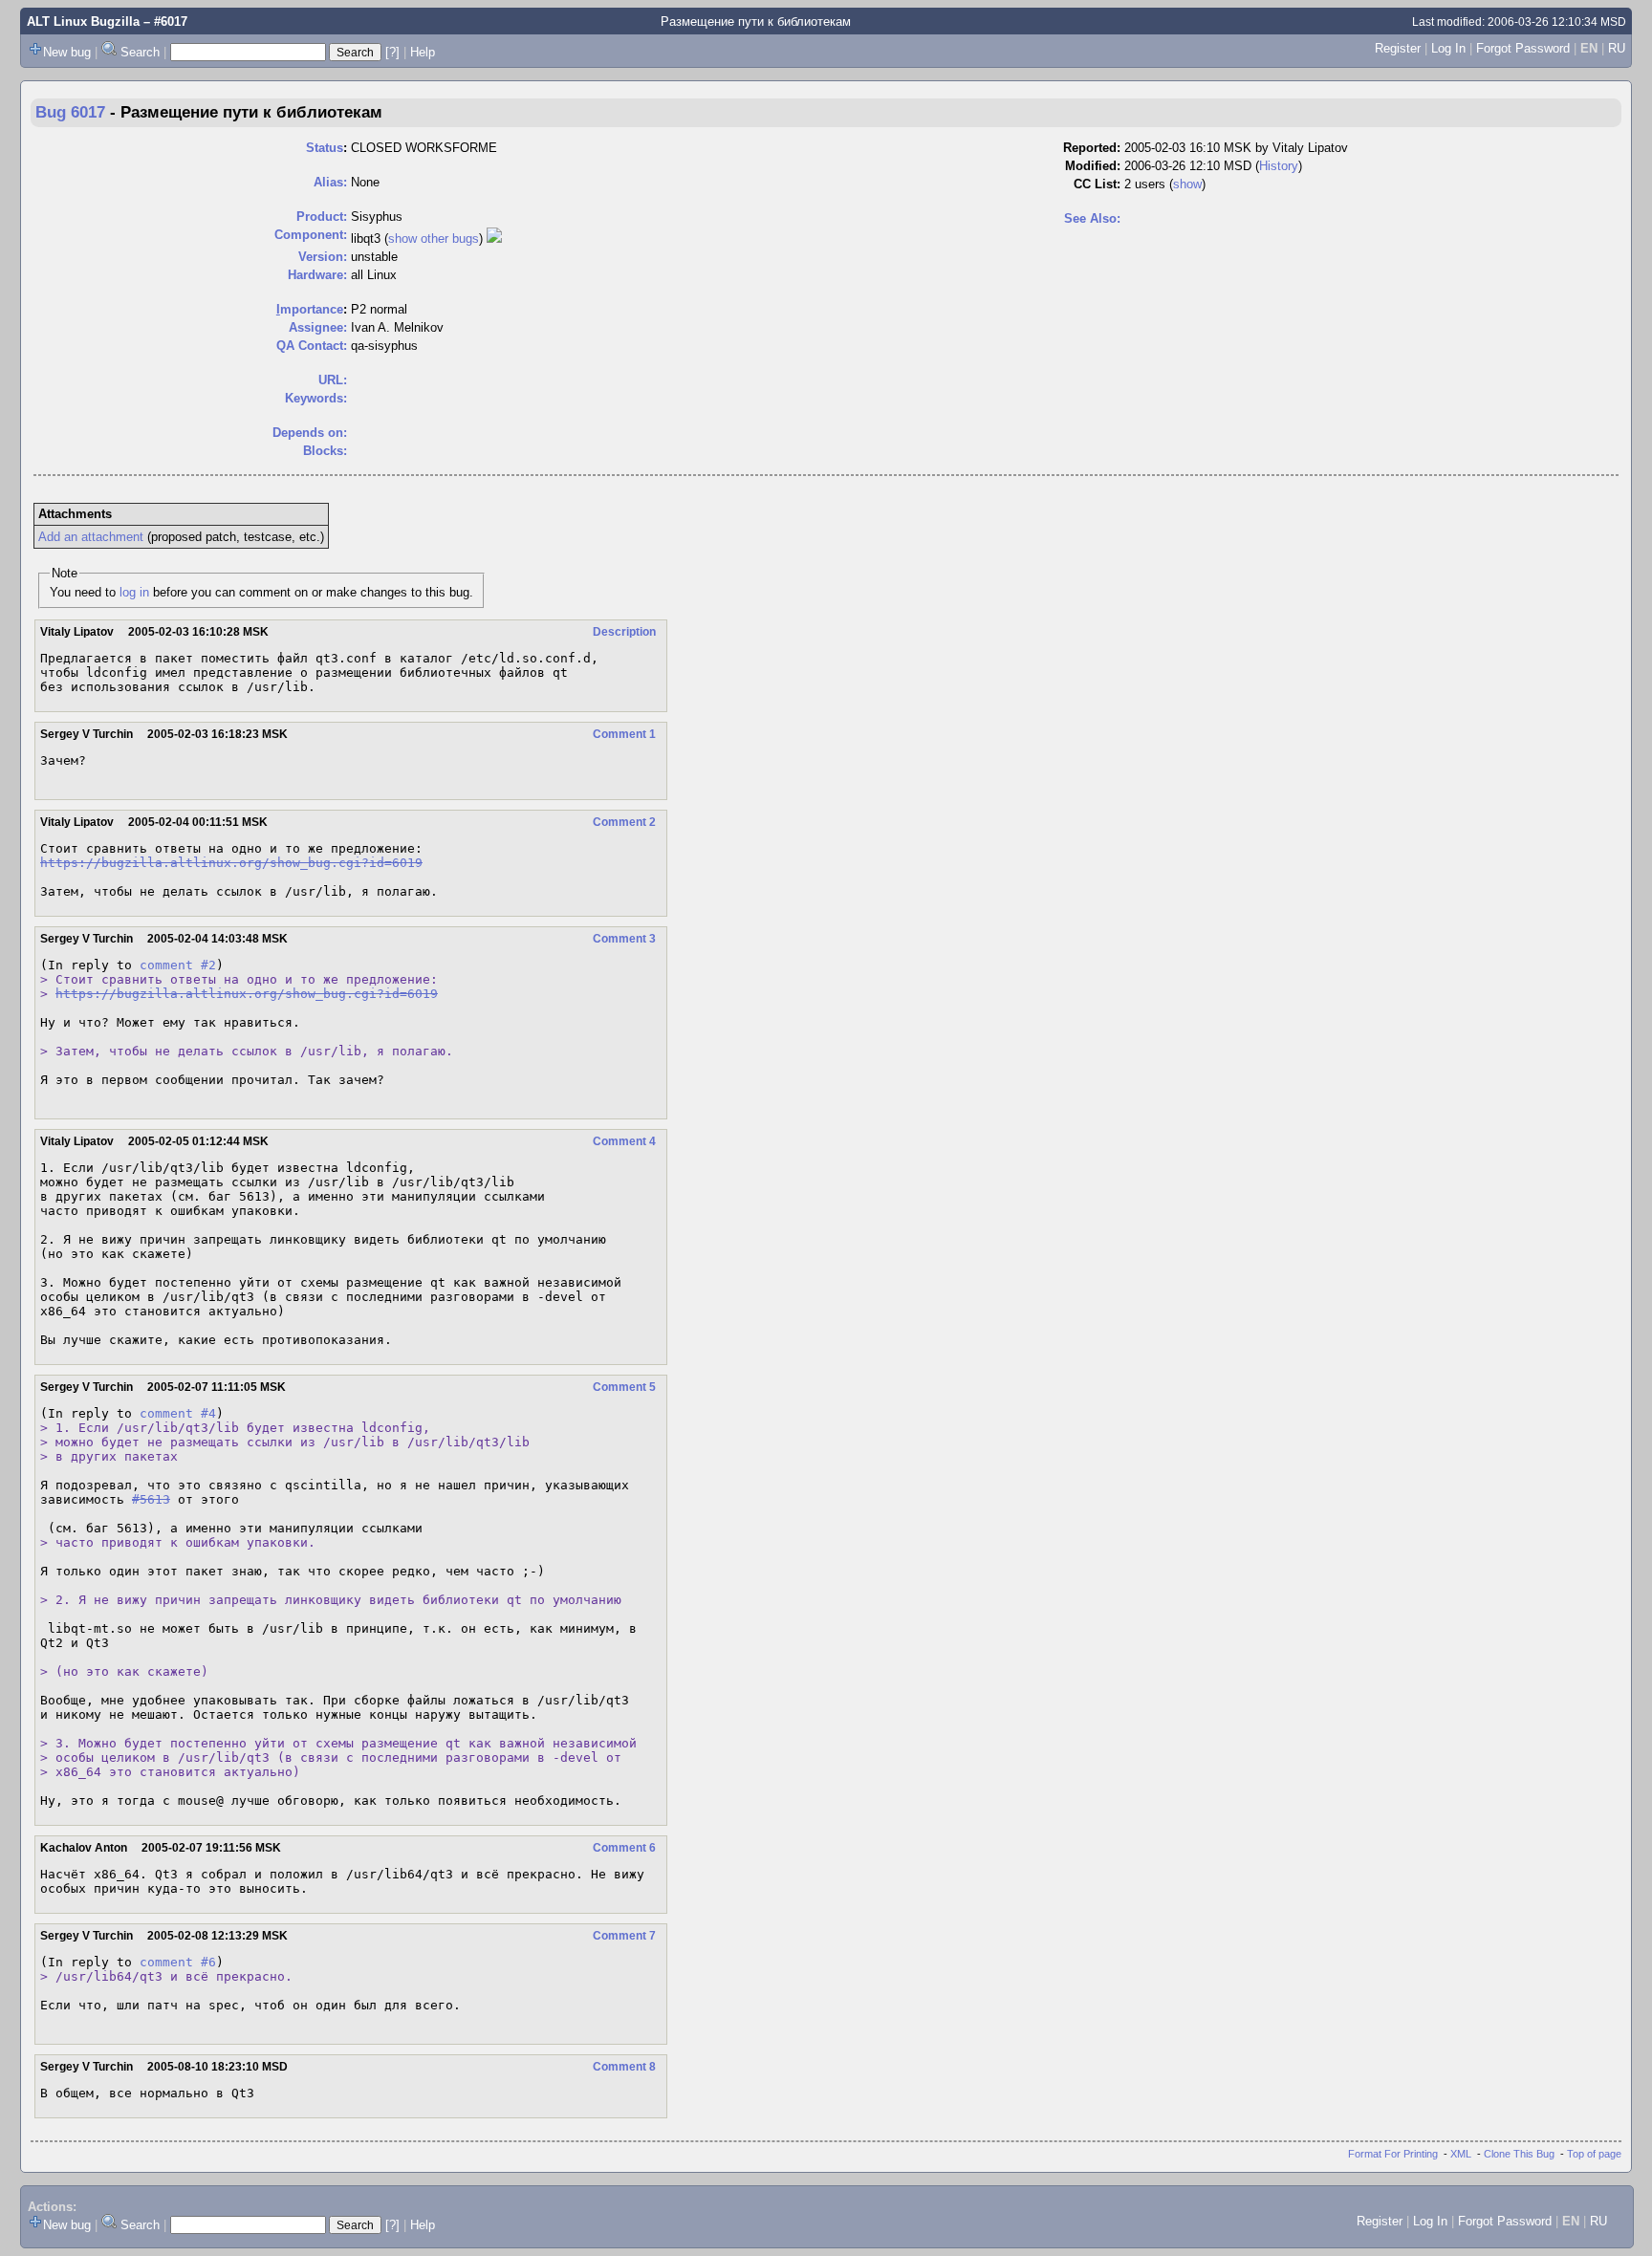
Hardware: (317, 275)
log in (134, 592)
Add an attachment (91, 537)
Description (624, 632)
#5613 (151, 1499)
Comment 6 (624, 1848)
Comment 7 (624, 1936)
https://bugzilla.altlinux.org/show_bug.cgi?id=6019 (231, 863)
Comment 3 (624, 939)
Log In (1448, 48)
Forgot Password (1523, 48)
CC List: (1097, 184)
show (1187, 184)
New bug (67, 52)
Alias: (330, 182)
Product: (322, 217)
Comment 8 (624, 2067)
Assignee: (318, 327)
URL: (333, 380)
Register (1398, 48)
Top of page (1594, 2154)
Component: (311, 235)
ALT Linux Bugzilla (83, 22)
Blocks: (325, 451)
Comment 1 (624, 734)
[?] (392, 52)
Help (423, 52)
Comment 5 (624, 1387)
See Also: (1092, 218)
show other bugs (434, 239)
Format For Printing (1393, 2154)
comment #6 (178, 1962)
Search (140, 52)
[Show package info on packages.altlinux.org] (494, 239)
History (1279, 166)
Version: (323, 257)
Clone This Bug (1519, 2154)
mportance (310, 309)
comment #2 (178, 965)
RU (1617, 48)
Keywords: (316, 398)
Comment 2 (624, 822)
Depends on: (310, 433)
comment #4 (178, 1413)
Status (325, 148)
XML (1461, 2154)
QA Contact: (312, 346)
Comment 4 (624, 1141)
